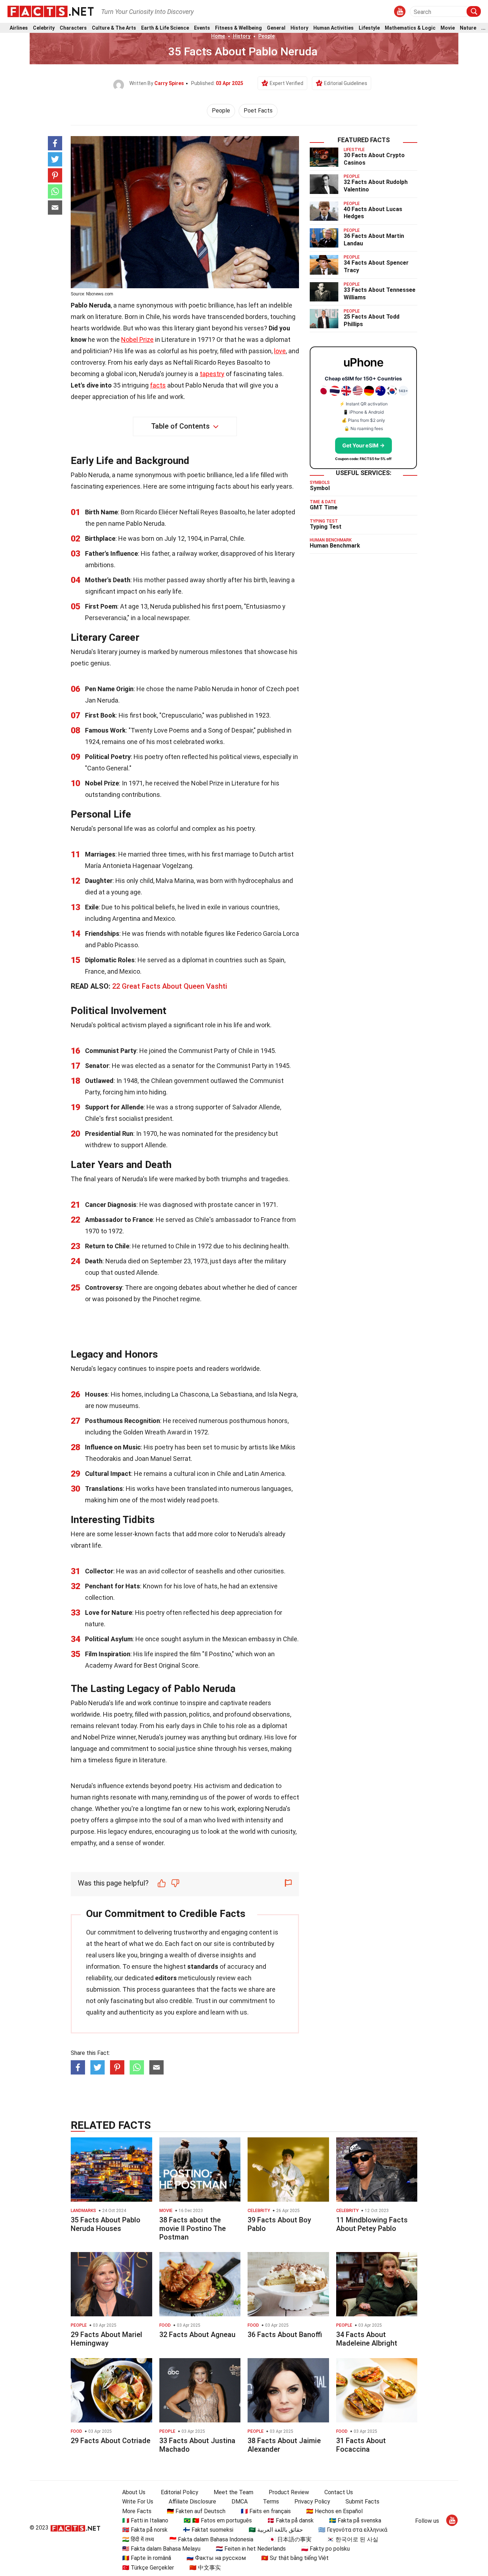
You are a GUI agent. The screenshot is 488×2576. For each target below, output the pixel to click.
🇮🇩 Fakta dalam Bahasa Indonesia (211, 2539)
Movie (448, 28)
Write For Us (138, 2502)
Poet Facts (258, 111)
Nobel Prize (137, 340)
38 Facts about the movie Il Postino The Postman (193, 2228)
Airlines (19, 28)
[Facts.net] (51, 11)
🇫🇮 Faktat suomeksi (208, 2530)
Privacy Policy (312, 2502)
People (267, 36)
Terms (271, 2502)
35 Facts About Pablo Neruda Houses (106, 2224)
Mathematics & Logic (410, 28)
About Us (134, 2492)
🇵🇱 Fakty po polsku (325, 2549)
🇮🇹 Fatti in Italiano (145, 2520)
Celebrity (44, 28)
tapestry (212, 374)
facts (158, 385)
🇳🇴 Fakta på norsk (145, 2530)
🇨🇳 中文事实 (205, 2568)
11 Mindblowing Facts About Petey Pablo (372, 2224)
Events (202, 28)
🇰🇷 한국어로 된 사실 (353, 2539)
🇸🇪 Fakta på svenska (355, 2520)
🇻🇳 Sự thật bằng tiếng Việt (295, 2558)
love (280, 351)
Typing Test (326, 527)
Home (218, 36)
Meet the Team (233, 2492)
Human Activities (333, 28)
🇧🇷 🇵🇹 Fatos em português (218, 2520)
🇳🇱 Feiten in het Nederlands (251, 2549)
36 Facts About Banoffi (285, 2335)
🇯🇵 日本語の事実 (290, 2539)
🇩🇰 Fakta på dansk (290, 2520)
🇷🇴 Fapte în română (147, 2558)
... (483, 28)
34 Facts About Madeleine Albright (367, 2339)
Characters (73, 28)
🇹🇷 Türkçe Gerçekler (148, 2568)
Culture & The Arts (114, 28)
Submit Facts (362, 2502)
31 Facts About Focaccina (361, 2445)
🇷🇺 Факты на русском (216, 2558)
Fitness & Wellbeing (238, 28)
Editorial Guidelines (346, 83)
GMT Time (324, 507)
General (276, 28)
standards (203, 1966)
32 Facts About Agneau (197, 2335)
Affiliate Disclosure (192, 2502)
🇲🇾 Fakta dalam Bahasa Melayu (161, 2549)
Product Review (289, 2492)
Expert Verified (287, 83)
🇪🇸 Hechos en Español (334, 2511)
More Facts (137, 2511)
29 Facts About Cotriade (111, 2441)
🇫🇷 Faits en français (266, 2511)
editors (166, 1978)
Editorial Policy (180, 2492)
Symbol (320, 488)
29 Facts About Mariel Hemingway (106, 2339)
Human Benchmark (335, 546)
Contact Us (339, 2492)
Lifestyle (369, 28)
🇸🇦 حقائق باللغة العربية (276, 2530)
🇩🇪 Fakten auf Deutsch (196, 2511)
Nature (468, 28)
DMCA (240, 2502)
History (299, 28)
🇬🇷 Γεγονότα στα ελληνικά (353, 2530)
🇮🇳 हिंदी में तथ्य (138, 2539)
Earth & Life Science (165, 28)
